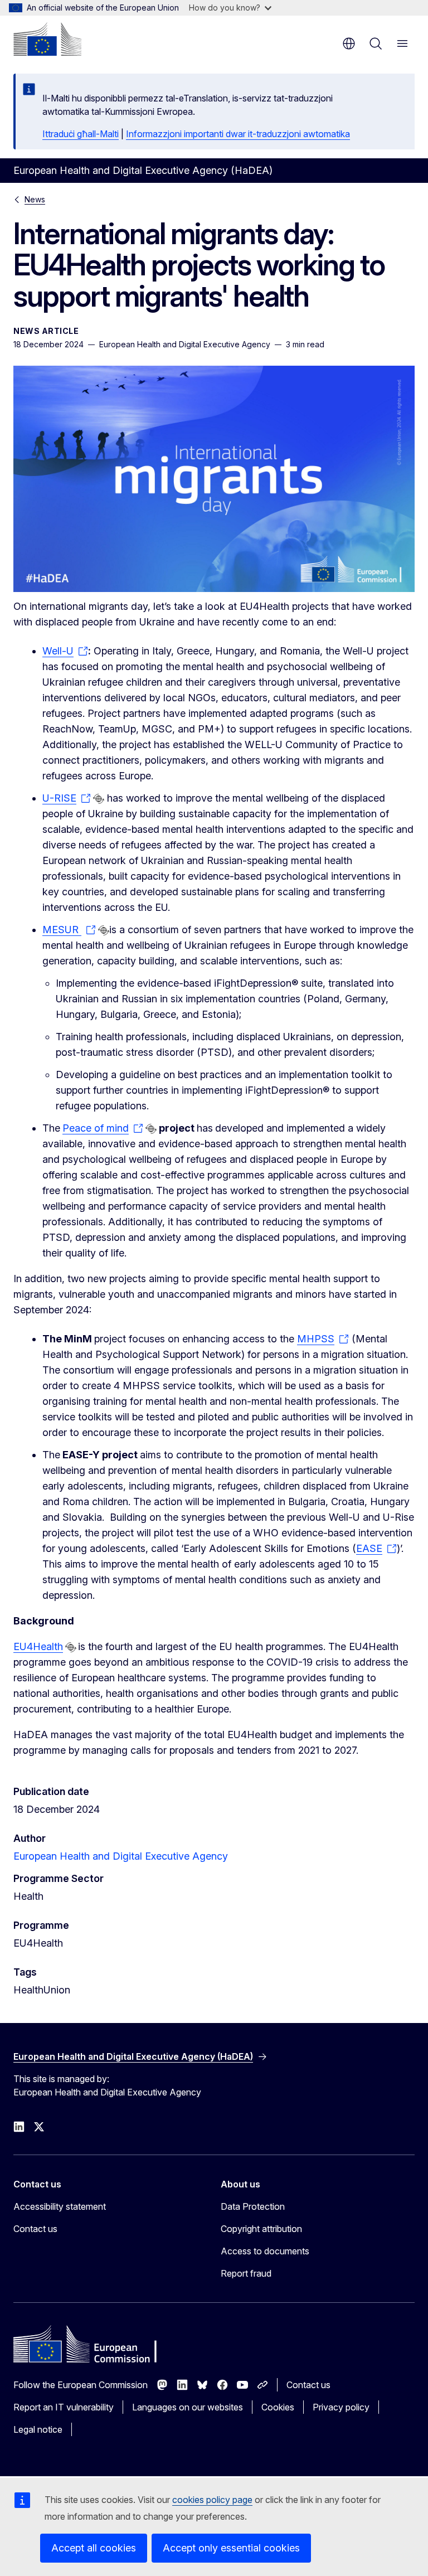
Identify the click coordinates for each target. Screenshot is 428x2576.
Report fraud (246, 2273)
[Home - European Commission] (47, 39)
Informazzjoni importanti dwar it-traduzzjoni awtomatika (238, 134)
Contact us (35, 2229)
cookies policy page (212, 2500)
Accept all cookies (94, 2548)
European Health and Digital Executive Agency (121, 1856)
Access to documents (265, 2251)
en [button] (349, 43)
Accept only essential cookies (231, 2548)
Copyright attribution (261, 2229)
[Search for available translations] (99, 799)
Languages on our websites (188, 2407)
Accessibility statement (60, 2206)
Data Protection (253, 2206)
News (35, 199)
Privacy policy (341, 2407)
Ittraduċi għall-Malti (81, 134)
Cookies (278, 2407)
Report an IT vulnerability (64, 2407)
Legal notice (38, 2429)
